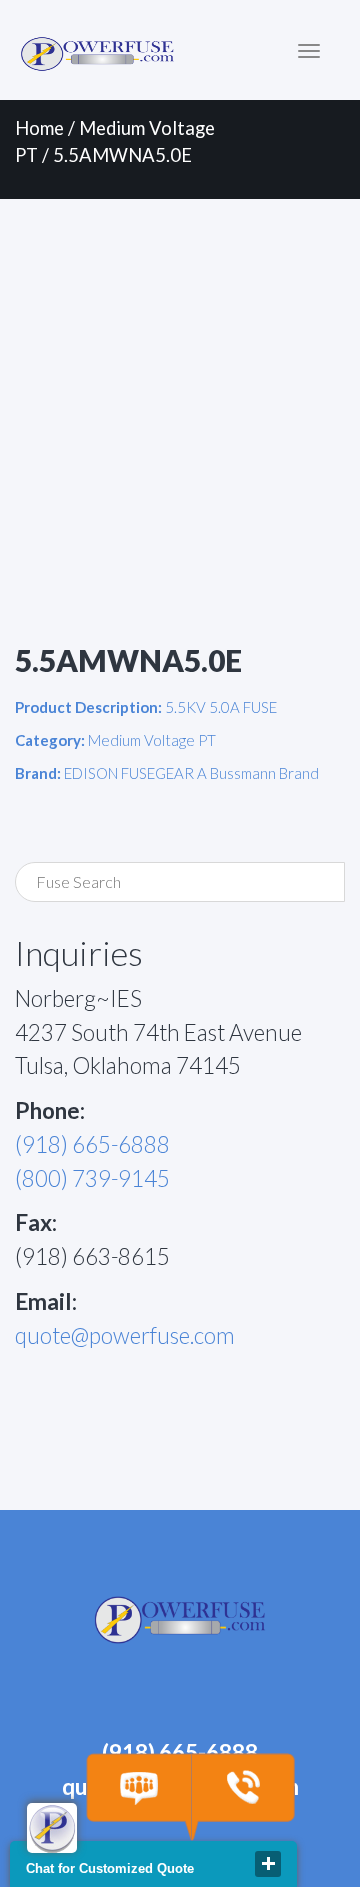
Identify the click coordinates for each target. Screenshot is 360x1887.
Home (39, 128)
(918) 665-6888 (92, 1144)
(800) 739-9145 (92, 1178)
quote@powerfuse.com (125, 1335)
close (268, 1864)
